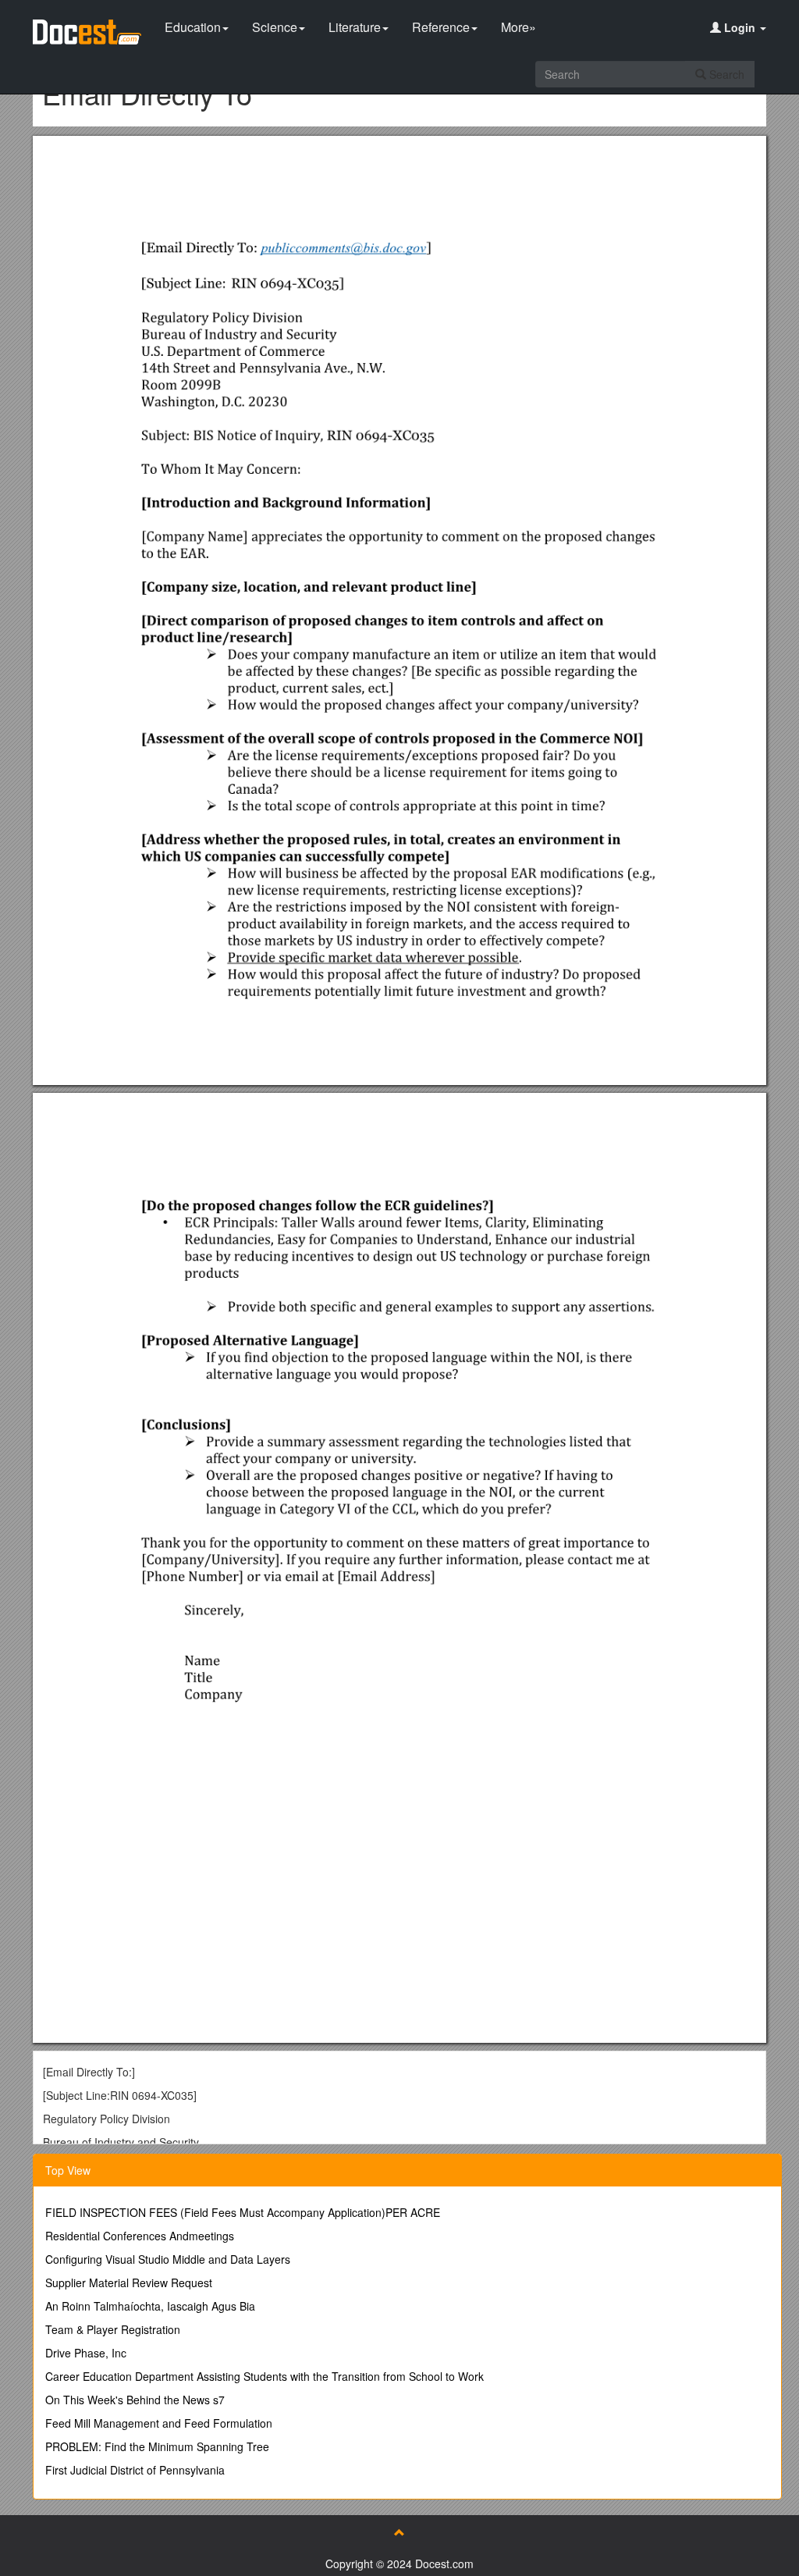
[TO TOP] (399, 2532)
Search (725, 74)
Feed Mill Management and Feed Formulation (159, 2423)
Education (193, 27)
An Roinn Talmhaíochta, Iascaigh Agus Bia (150, 2306)
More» (518, 27)
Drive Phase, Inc (86, 2353)
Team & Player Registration (113, 2329)
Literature (355, 27)
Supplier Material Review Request (129, 2282)
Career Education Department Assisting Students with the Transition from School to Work (265, 2376)
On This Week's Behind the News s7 (135, 2400)
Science (275, 27)
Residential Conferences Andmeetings (140, 2236)
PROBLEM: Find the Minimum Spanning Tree (157, 2446)
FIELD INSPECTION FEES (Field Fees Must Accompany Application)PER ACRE (243, 2212)
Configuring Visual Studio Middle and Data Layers (168, 2259)
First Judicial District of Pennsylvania (135, 2470)
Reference (441, 27)
